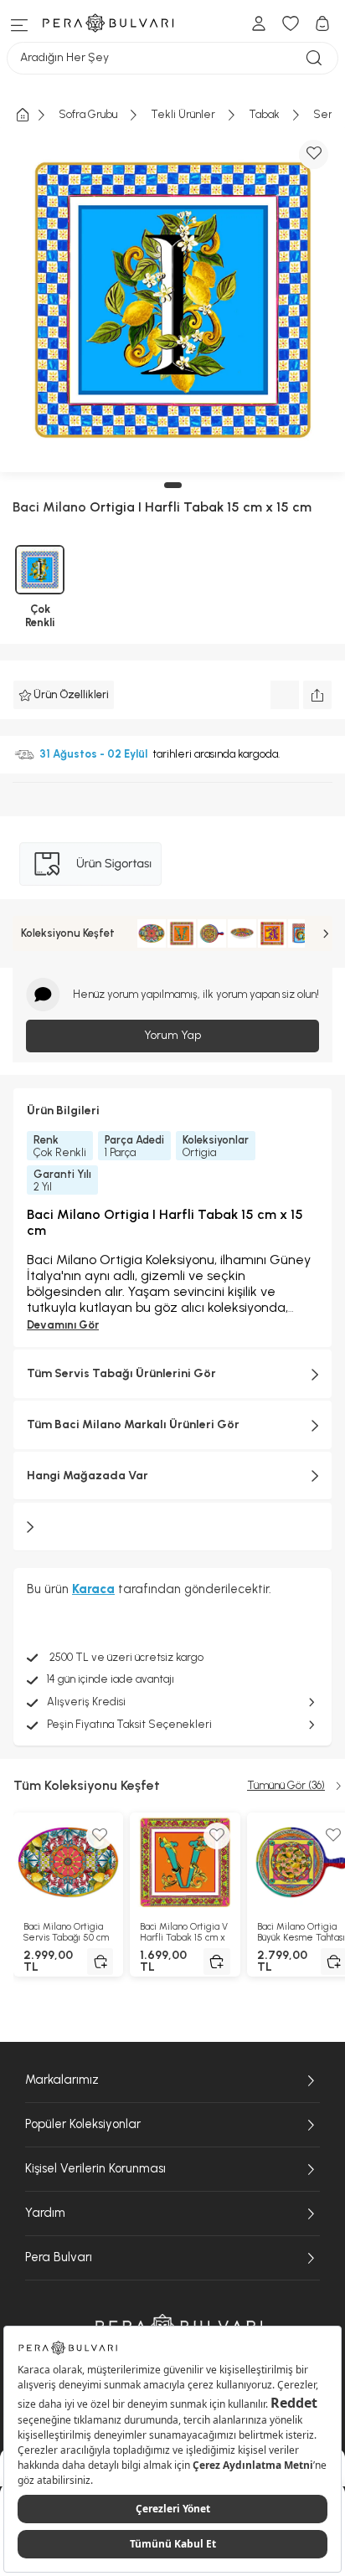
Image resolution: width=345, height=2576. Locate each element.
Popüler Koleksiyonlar (83, 2124)
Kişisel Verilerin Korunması (95, 2168)
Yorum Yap (172, 1035)
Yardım (45, 2213)
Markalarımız (62, 2080)
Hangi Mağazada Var (88, 1476)
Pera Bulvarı (59, 2257)
